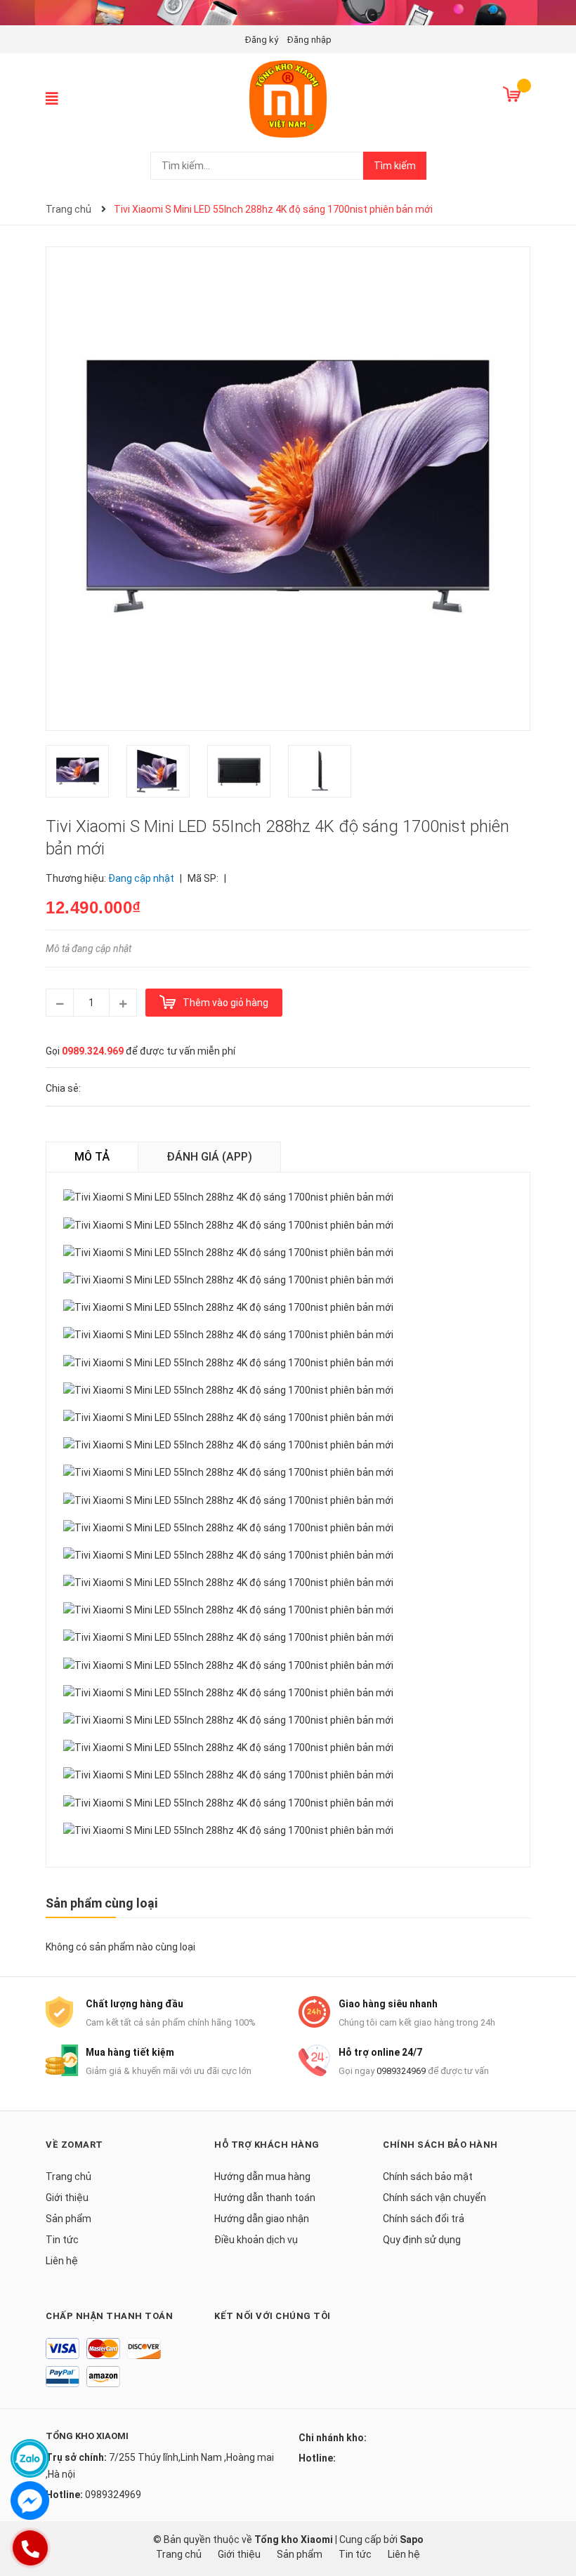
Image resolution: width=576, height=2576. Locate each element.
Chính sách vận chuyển (434, 2198)
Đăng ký (262, 40)
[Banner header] (288, 12)
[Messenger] (30, 2501)
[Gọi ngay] (30, 2548)
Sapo (412, 2539)
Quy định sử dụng (422, 2240)
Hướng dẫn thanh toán (265, 2198)
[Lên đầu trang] (551, 2509)
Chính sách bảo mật (428, 2177)
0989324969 (401, 2071)
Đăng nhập (309, 40)
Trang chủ (68, 2177)
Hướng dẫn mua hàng (262, 2177)
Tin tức (62, 2240)
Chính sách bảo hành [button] (440, 2145)
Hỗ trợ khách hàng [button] (267, 2145)
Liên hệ (62, 2261)
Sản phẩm (68, 2219)
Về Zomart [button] (74, 2145)
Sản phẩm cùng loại (102, 1903)
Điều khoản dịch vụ (256, 2240)
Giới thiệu (67, 2198)
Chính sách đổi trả (424, 2219)
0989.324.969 (93, 1051)
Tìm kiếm (395, 166)
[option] (86, 775)
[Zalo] (30, 2458)
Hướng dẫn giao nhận (262, 2219)
